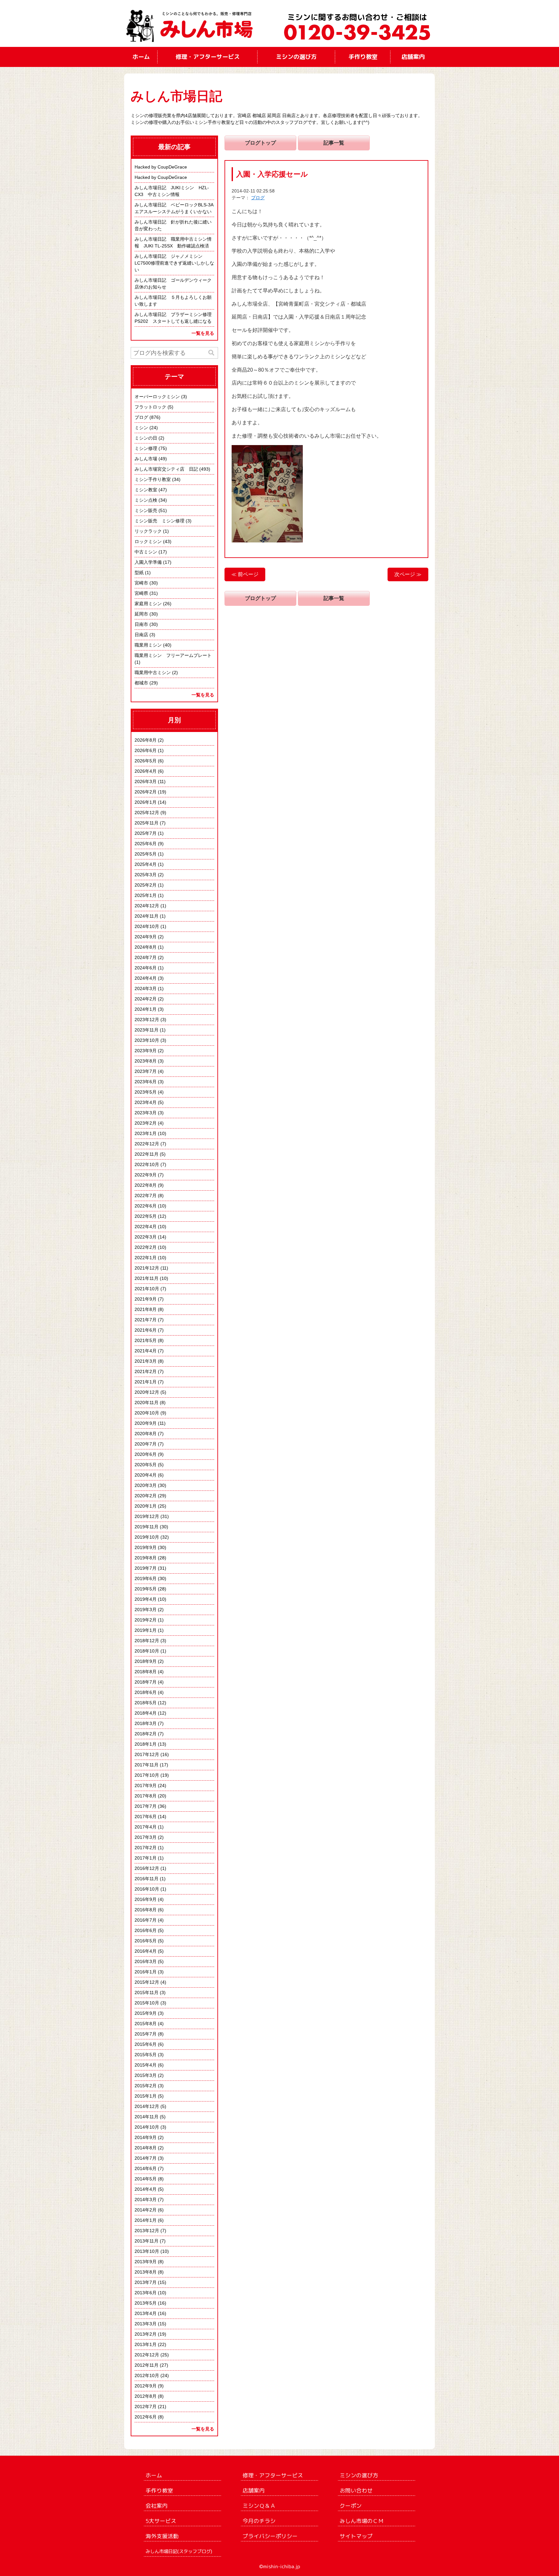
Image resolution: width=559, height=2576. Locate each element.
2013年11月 (147, 2241)
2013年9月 (146, 2262)
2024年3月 (146, 988)
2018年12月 (147, 1641)
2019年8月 (146, 1558)
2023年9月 (146, 1051)
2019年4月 (146, 1599)
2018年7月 (146, 1682)
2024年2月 (146, 999)
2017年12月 (147, 1754)
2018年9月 (146, 1661)
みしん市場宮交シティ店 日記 (166, 469)
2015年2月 (146, 2086)
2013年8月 (146, 2272)
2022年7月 (146, 1195)
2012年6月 (146, 2417)
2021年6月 (146, 1330)
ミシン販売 (146, 510)
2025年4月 (146, 864)
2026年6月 (146, 750)
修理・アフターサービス (208, 57)
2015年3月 (146, 2075)
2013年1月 (146, 2344)
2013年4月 (146, 2313)
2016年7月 (146, 1920)
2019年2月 (146, 1620)
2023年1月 (146, 1133)
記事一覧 (334, 143)
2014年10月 (147, 2127)
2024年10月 (147, 926)
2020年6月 (146, 1454)
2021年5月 (146, 1340)
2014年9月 (146, 2137)
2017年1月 (146, 1858)
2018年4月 (146, 1713)
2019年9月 (146, 1547)
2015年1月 (146, 2096)
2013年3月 (146, 2324)
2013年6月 (146, 2293)
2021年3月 (146, 1361)
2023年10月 (147, 1040)
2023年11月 (147, 1030)
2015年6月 (146, 2044)
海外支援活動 (162, 2536)
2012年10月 (147, 2375)
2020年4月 (146, 1475)
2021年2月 (146, 1371)
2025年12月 (147, 813)
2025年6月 (146, 844)
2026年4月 (146, 771)
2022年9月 (146, 1175)
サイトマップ (356, 2536)
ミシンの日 (146, 438)
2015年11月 (147, 1992)
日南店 (141, 635)
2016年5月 (146, 1941)
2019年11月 (147, 1527)
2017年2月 (146, 1848)
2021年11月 (147, 1278)
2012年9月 (146, 2386)
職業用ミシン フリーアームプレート (173, 655)
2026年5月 (146, 761)
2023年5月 (146, 1092)
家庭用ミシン (148, 604)
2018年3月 (146, 1723)
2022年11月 (147, 1154)
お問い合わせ (356, 2490)
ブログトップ (260, 143)
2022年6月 (146, 1206)
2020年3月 (146, 1485)
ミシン (141, 428)
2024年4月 (146, 978)
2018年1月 (146, 1744)
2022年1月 (146, 1258)
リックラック (148, 531)
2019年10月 (147, 1537)
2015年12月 (147, 1982)
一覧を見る (203, 333)
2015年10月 (147, 2003)
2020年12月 (147, 1392)
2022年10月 (147, 1164)
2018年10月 (147, 1651)
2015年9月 (146, 2013)
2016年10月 (147, 1889)
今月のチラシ (259, 2521)
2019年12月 (147, 1516)
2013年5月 (146, 2303)
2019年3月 (146, 1610)
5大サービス (161, 2521)
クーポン (351, 2506)
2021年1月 (146, 1382)
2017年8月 (146, 1796)
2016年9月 (146, 1899)
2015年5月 (146, 2055)
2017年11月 (147, 1765)
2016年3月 (146, 1961)
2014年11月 (147, 2117)
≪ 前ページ (245, 574)
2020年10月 (147, 1413)
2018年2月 (146, 1734)
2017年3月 (146, 1837)
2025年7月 (146, 833)
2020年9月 (146, 1423)
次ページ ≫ (408, 574)
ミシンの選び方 (296, 57)
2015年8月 (146, 2024)
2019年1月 (146, 1630)
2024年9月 (146, 937)
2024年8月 (146, 947)
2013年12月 (147, 2231)
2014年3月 (146, 2199)
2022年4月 (146, 1227)
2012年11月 (147, 2365)
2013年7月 (146, 2282)
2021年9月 (146, 1299)
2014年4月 (146, 2189)
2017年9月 (146, 1785)
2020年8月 (146, 1434)
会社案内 (157, 2506)
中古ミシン (146, 552)
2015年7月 (146, 2034)
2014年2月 (146, 2210)
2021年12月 (147, 1268)
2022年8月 (146, 1185)
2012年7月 (146, 2407)
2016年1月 (146, 1972)
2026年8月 (146, 740)
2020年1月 (146, 1506)
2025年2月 (146, 885)
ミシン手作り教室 (153, 479)
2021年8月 (146, 1309)
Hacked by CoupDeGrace (161, 167)
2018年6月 (146, 1692)
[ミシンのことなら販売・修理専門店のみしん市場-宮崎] (194, 23)
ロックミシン (148, 541)
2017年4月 (146, 1827)
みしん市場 (146, 459)
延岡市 (141, 614)
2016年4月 (146, 1951)
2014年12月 (147, 2106)
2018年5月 (146, 1703)
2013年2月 (146, 2334)
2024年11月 (147, 916)
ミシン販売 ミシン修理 (159, 521)
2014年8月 (146, 2148)
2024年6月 (146, 968)
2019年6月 (146, 1578)
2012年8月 (146, 2396)
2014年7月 (146, 2158)
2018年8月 (146, 1672)
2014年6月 (146, 2168)
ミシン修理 (146, 448)
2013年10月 (147, 2251)
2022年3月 (146, 1237)
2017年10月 (147, 1775)
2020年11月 (147, 1403)
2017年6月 (146, 1817)
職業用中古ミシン (153, 672)
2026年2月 (146, 792)
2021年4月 (146, 1351)
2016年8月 (146, 1910)
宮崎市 (141, 583)
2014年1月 (146, 2220)
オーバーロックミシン (157, 397)
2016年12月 (147, 1868)
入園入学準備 (148, 562)
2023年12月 (147, 1020)
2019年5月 (146, 1589)
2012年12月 (147, 2355)
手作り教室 (363, 57)
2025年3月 (146, 875)
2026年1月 (146, 802)
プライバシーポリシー (270, 2536)
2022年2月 (146, 1247)
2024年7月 (146, 957)
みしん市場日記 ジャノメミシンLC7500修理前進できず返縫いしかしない (174, 263)
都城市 (141, 683)
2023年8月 (146, 1061)
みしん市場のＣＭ (362, 2521)
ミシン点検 (146, 500)
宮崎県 (141, 593)
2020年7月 (146, 1444)
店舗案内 (413, 57)
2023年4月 (146, 1102)
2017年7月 (146, 1806)
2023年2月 (146, 1123)
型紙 (139, 573)
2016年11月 (147, 1879)
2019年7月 (146, 1568)
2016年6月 (146, 1930)
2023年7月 (146, 1071)
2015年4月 (146, 2065)
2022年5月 (146, 1216)
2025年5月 (146, 854)
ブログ (258, 198)
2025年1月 (146, 895)
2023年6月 (146, 1082)
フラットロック (150, 407)
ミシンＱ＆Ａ (259, 2506)
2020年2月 (146, 1496)
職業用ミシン (148, 645)
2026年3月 (146, 781)
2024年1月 (146, 1009)
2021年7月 (146, 1320)
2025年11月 (147, 823)
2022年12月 (147, 1144)
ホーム (141, 57)
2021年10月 (147, 1289)
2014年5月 (146, 2179)
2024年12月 (147, 906)
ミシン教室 (146, 490)
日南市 (141, 624)
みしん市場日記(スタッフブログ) (179, 2551)
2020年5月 (146, 1465)
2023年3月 (146, 1113)
